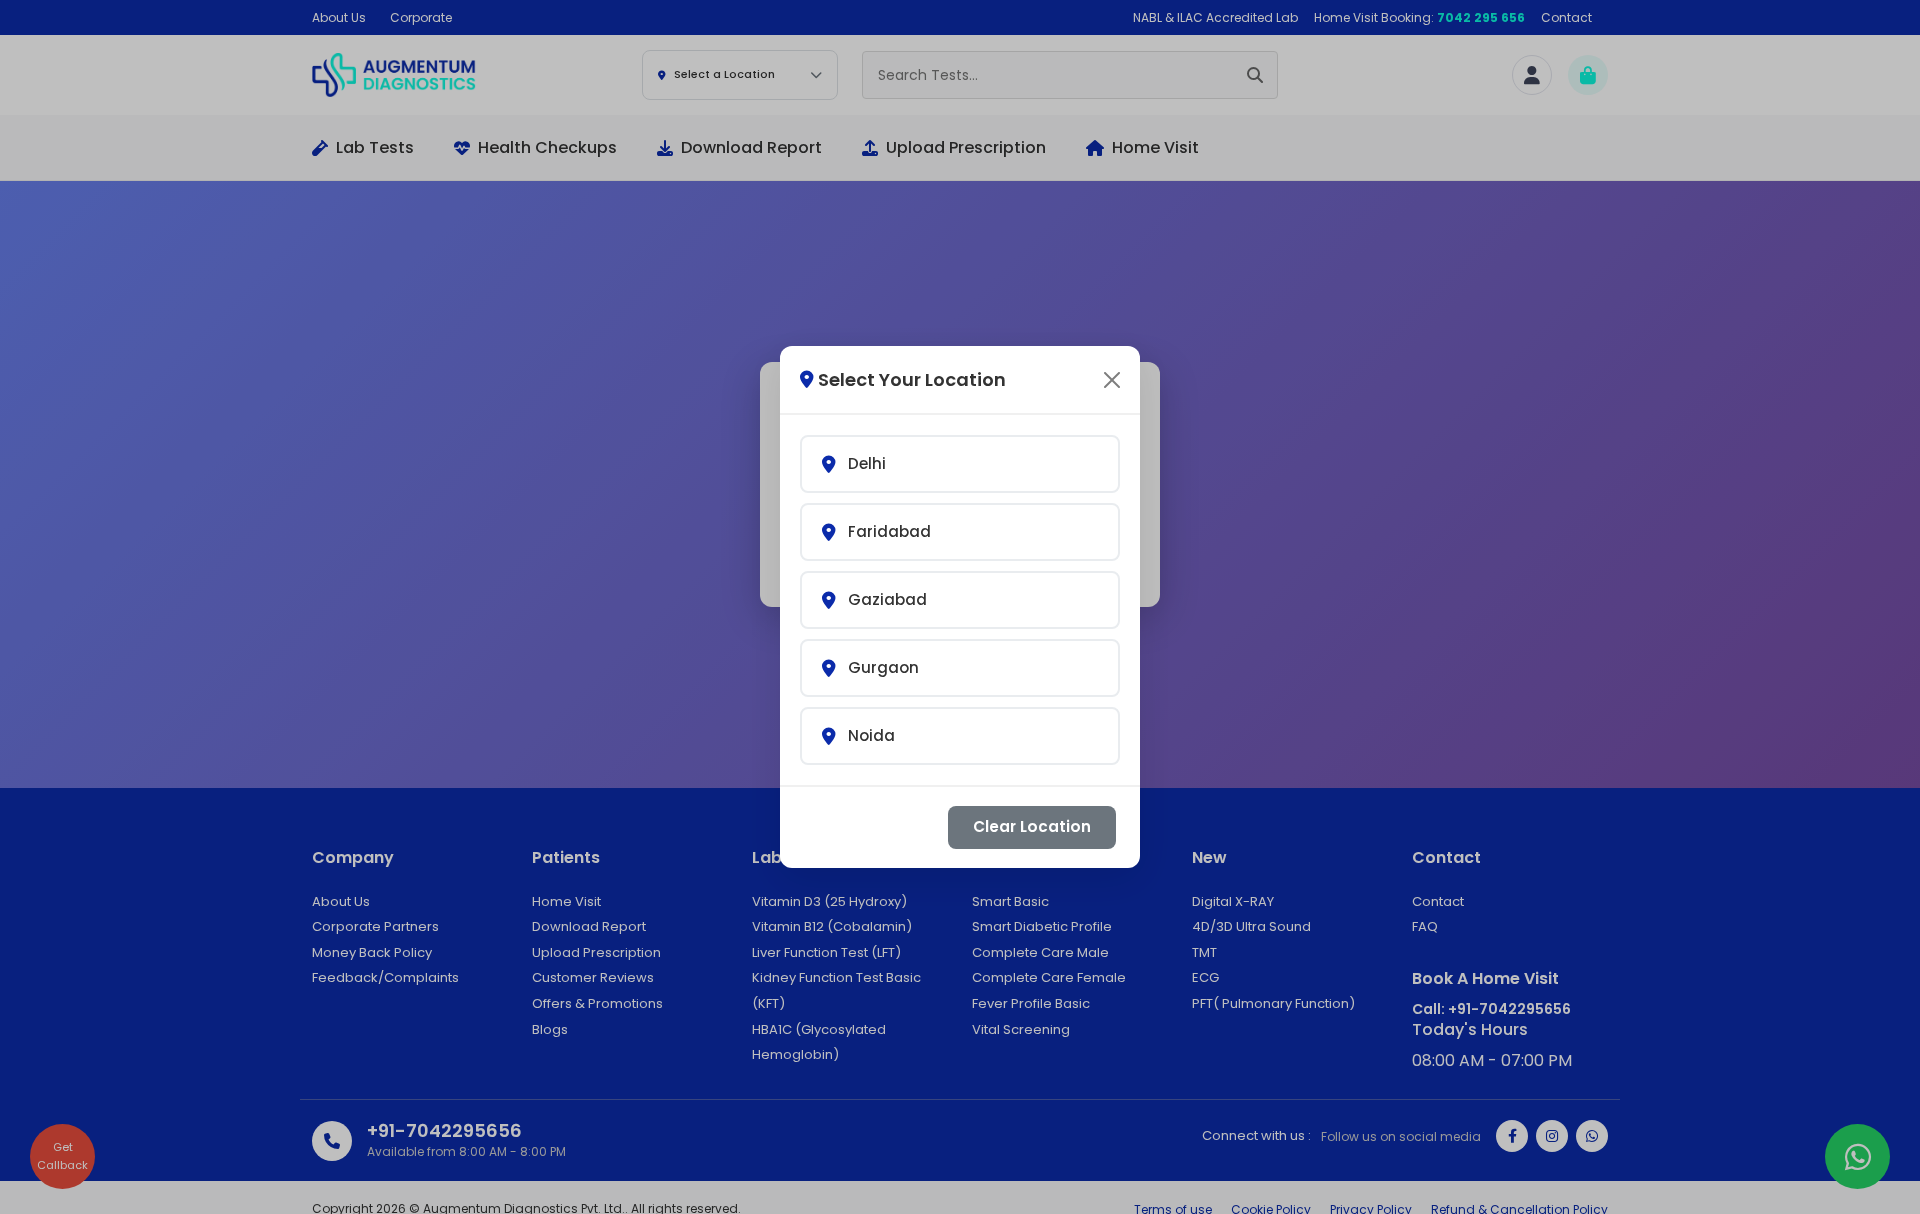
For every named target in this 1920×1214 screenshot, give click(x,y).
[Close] (1112, 380)
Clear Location (1032, 826)
